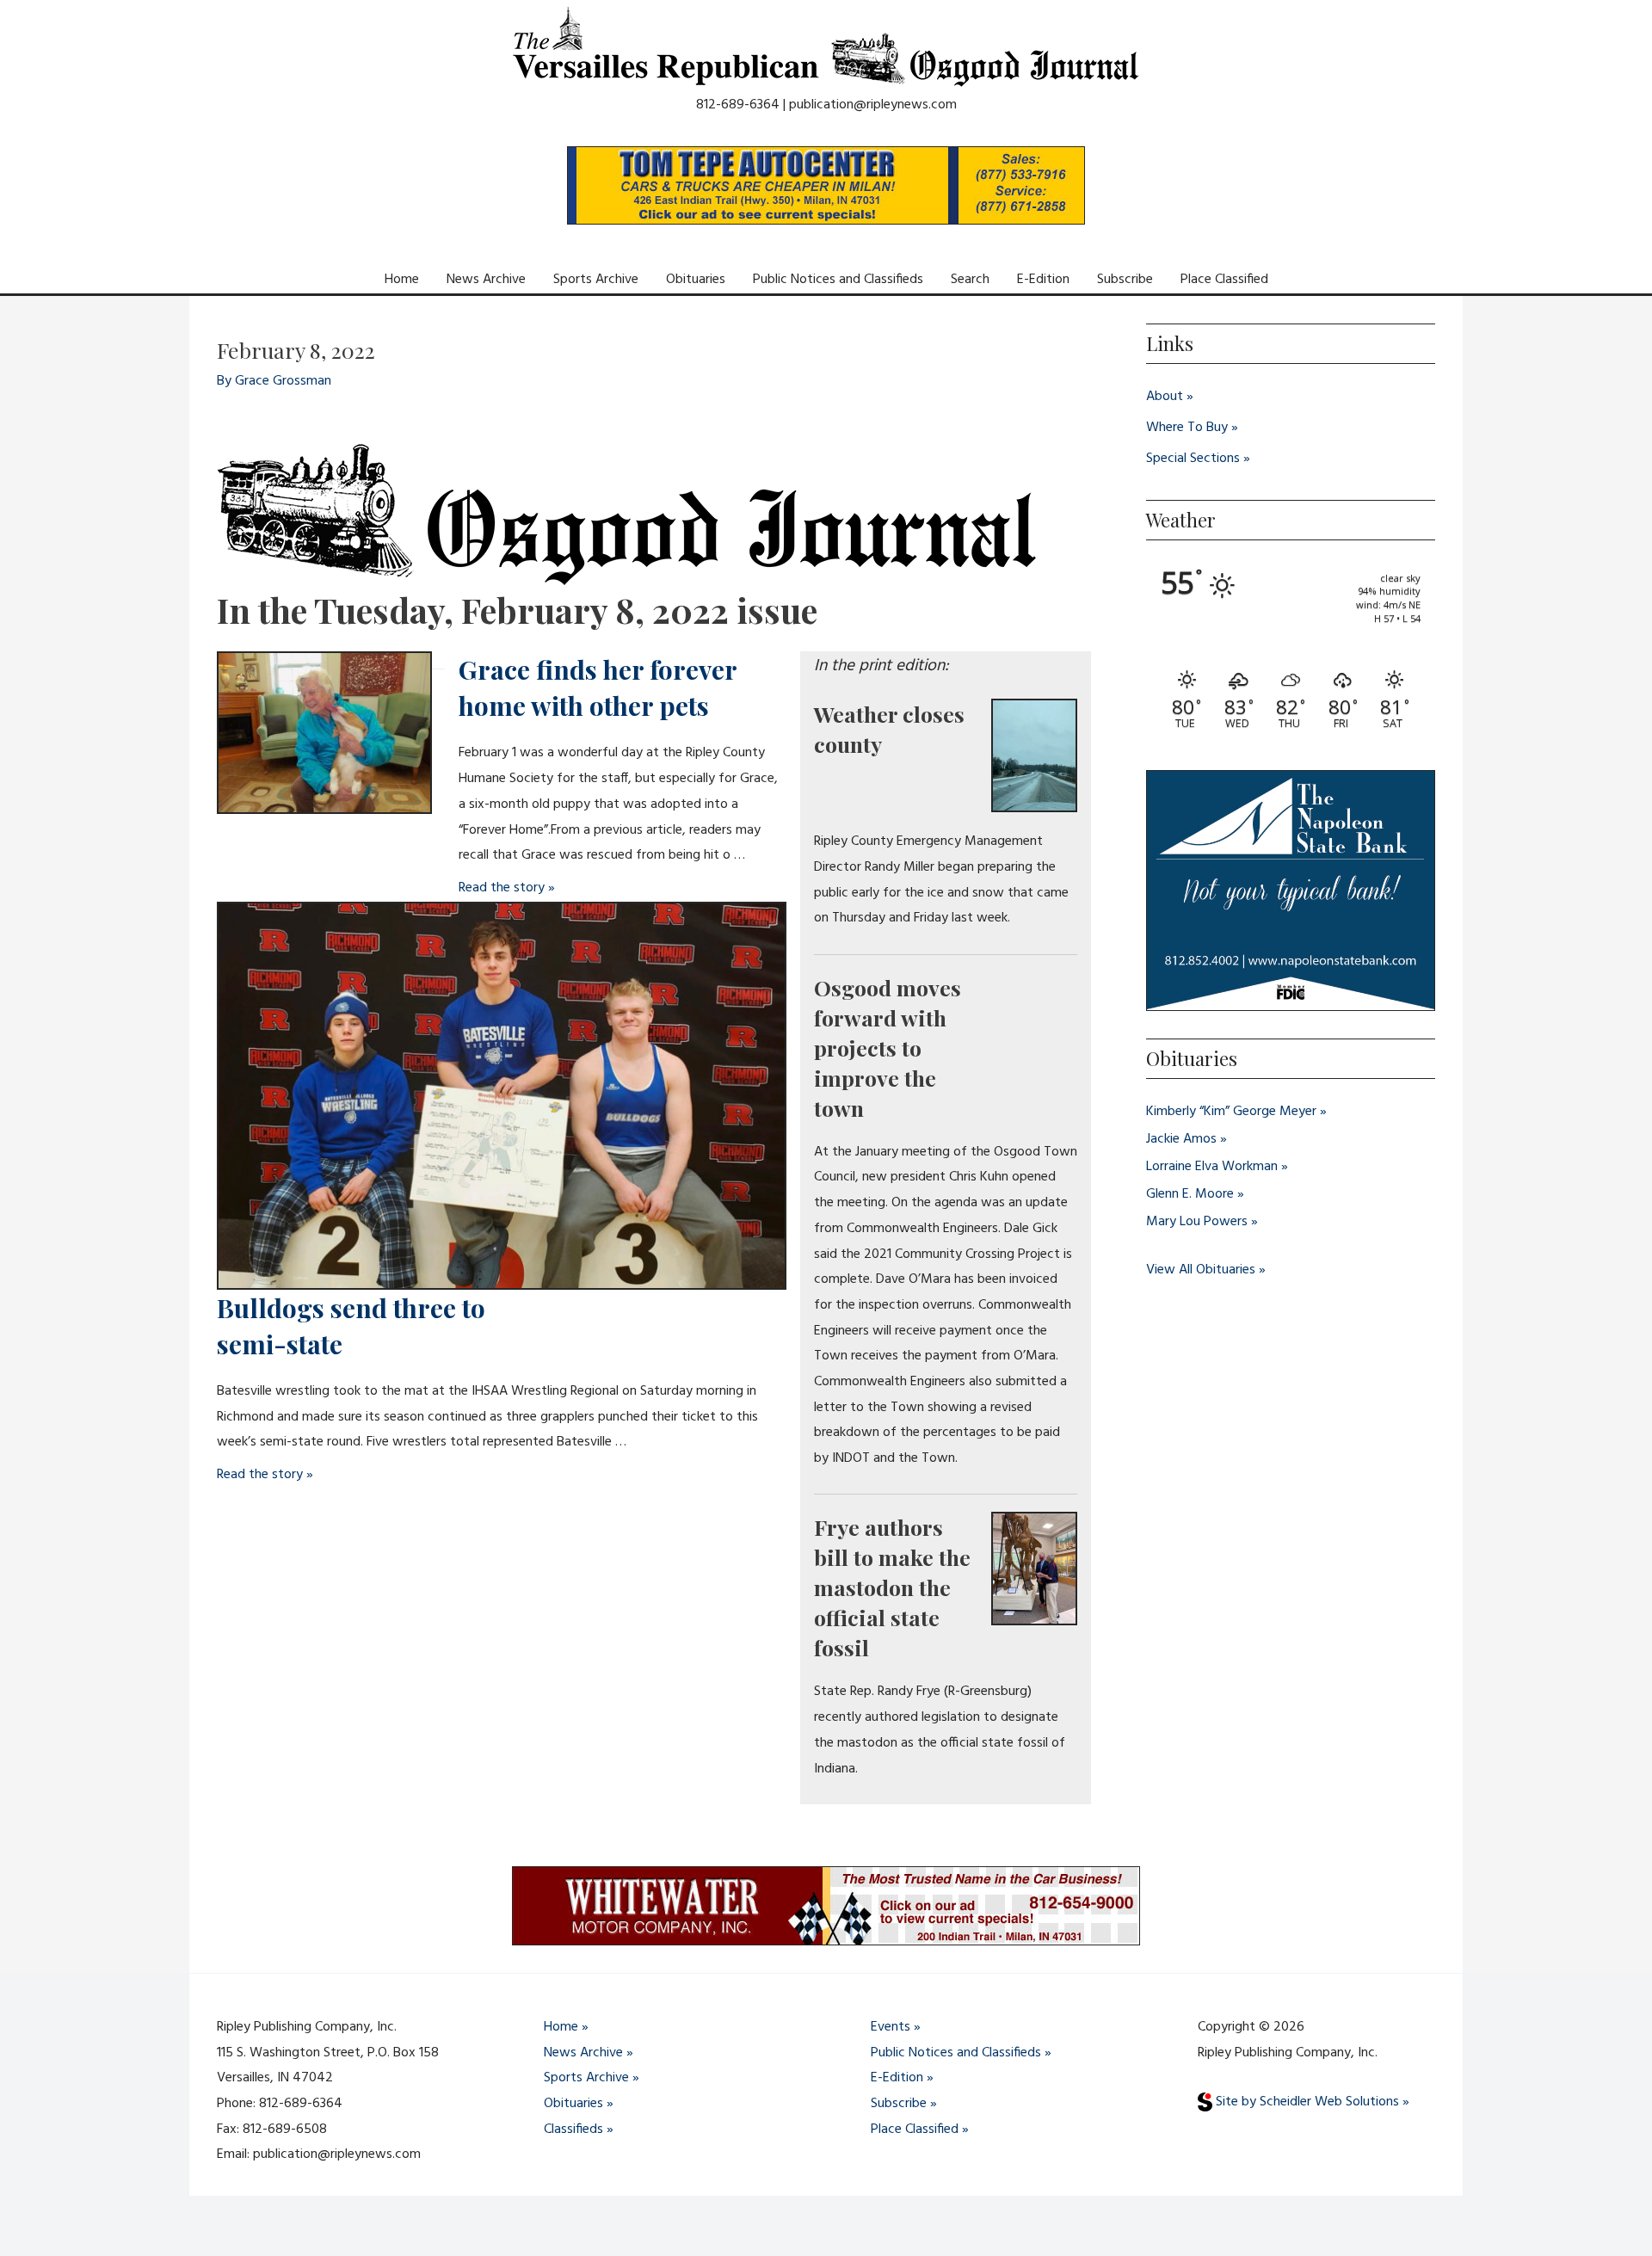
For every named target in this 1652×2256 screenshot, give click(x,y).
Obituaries (696, 280)
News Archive (486, 280)
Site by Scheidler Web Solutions (1306, 2102)
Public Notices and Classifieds (838, 280)
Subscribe (1125, 280)
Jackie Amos (1181, 1139)
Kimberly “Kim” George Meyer (1231, 1112)
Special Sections (1193, 459)
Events (891, 2027)
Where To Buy (1187, 428)
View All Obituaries (1201, 1270)
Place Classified (1224, 280)
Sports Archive (596, 280)
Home (402, 280)
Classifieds (573, 2130)
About (1165, 397)
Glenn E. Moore (1190, 1194)
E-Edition (1043, 280)
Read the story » (507, 888)
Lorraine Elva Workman (1212, 1167)
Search (970, 280)
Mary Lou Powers (1197, 1222)
